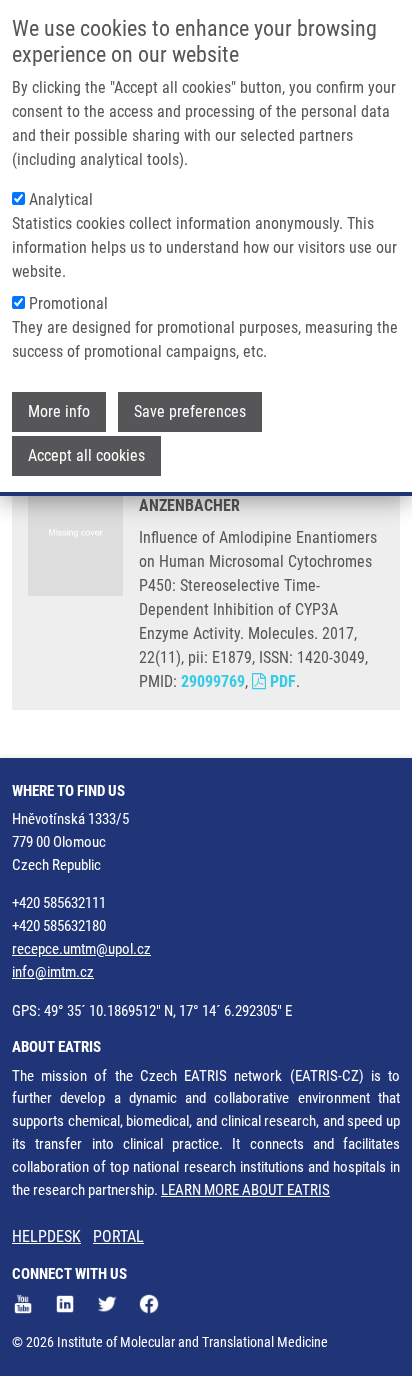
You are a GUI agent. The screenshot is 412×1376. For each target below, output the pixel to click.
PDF (281, 681)
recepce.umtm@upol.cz (81, 949)
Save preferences (190, 411)
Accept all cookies (86, 455)
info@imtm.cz (53, 972)
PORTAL (118, 1236)
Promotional (68, 303)
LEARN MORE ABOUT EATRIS (245, 1190)
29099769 (213, 681)
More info (59, 411)
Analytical (61, 199)
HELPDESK (46, 1236)
